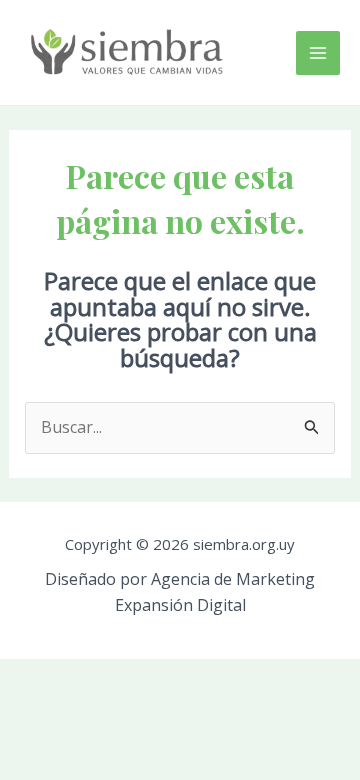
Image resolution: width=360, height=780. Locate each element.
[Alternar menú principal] (318, 53)
